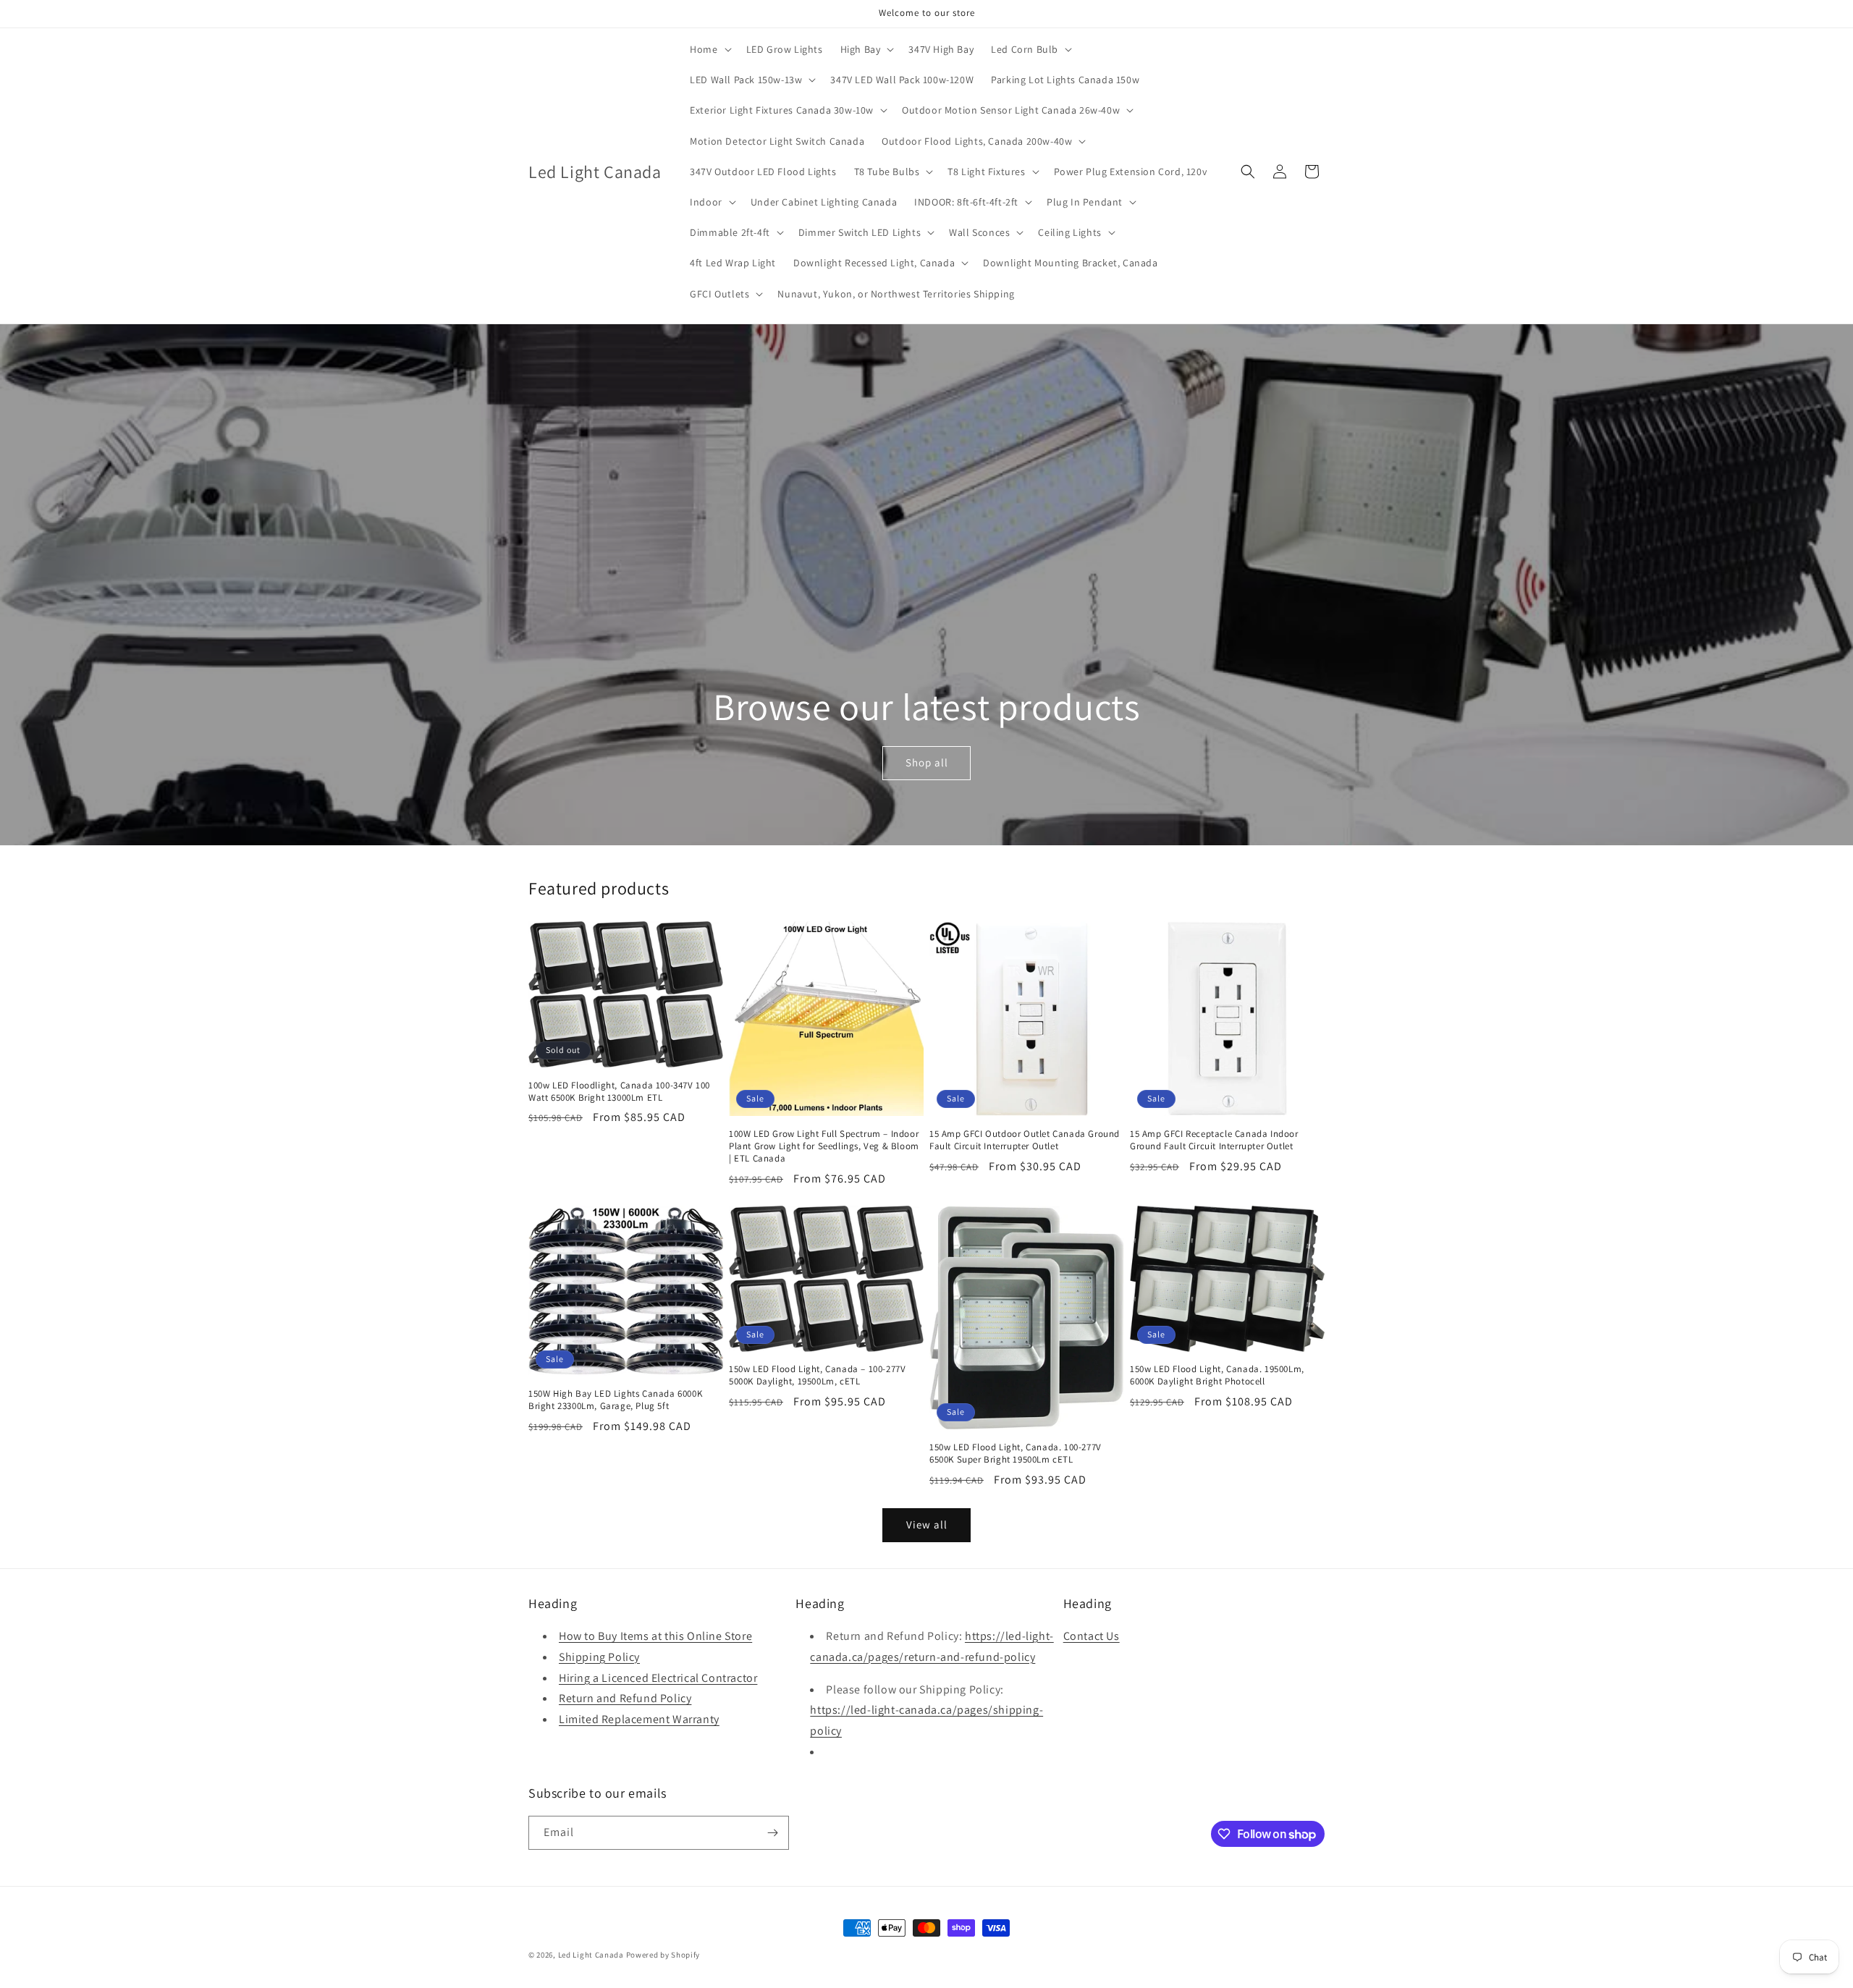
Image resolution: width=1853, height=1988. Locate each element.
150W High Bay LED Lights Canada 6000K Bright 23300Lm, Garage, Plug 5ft (615, 1400)
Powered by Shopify (663, 1955)
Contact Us (1092, 1636)
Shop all (926, 762)
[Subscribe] (772, 1833)
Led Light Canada (591, 1955)
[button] (709, 49)
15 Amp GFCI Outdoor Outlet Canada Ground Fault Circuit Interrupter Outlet (1025, 1140)
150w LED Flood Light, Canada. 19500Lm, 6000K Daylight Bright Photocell (1217, 1375)
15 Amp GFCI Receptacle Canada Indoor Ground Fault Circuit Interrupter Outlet (1214, 1140)
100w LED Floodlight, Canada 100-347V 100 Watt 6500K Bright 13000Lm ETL (619, 1092)
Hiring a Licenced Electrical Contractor (658, 1678)
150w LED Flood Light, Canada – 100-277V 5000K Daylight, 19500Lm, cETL (817, 1375)
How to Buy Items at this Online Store (655, 1636)
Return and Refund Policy (625, 1698)
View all (927, 1524)
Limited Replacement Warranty (639, 1719)
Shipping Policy (599, 1657)
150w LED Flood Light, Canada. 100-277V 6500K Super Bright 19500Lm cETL (1016, 1454)
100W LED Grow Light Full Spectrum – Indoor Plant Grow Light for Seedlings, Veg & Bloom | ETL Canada (824, 1146)
